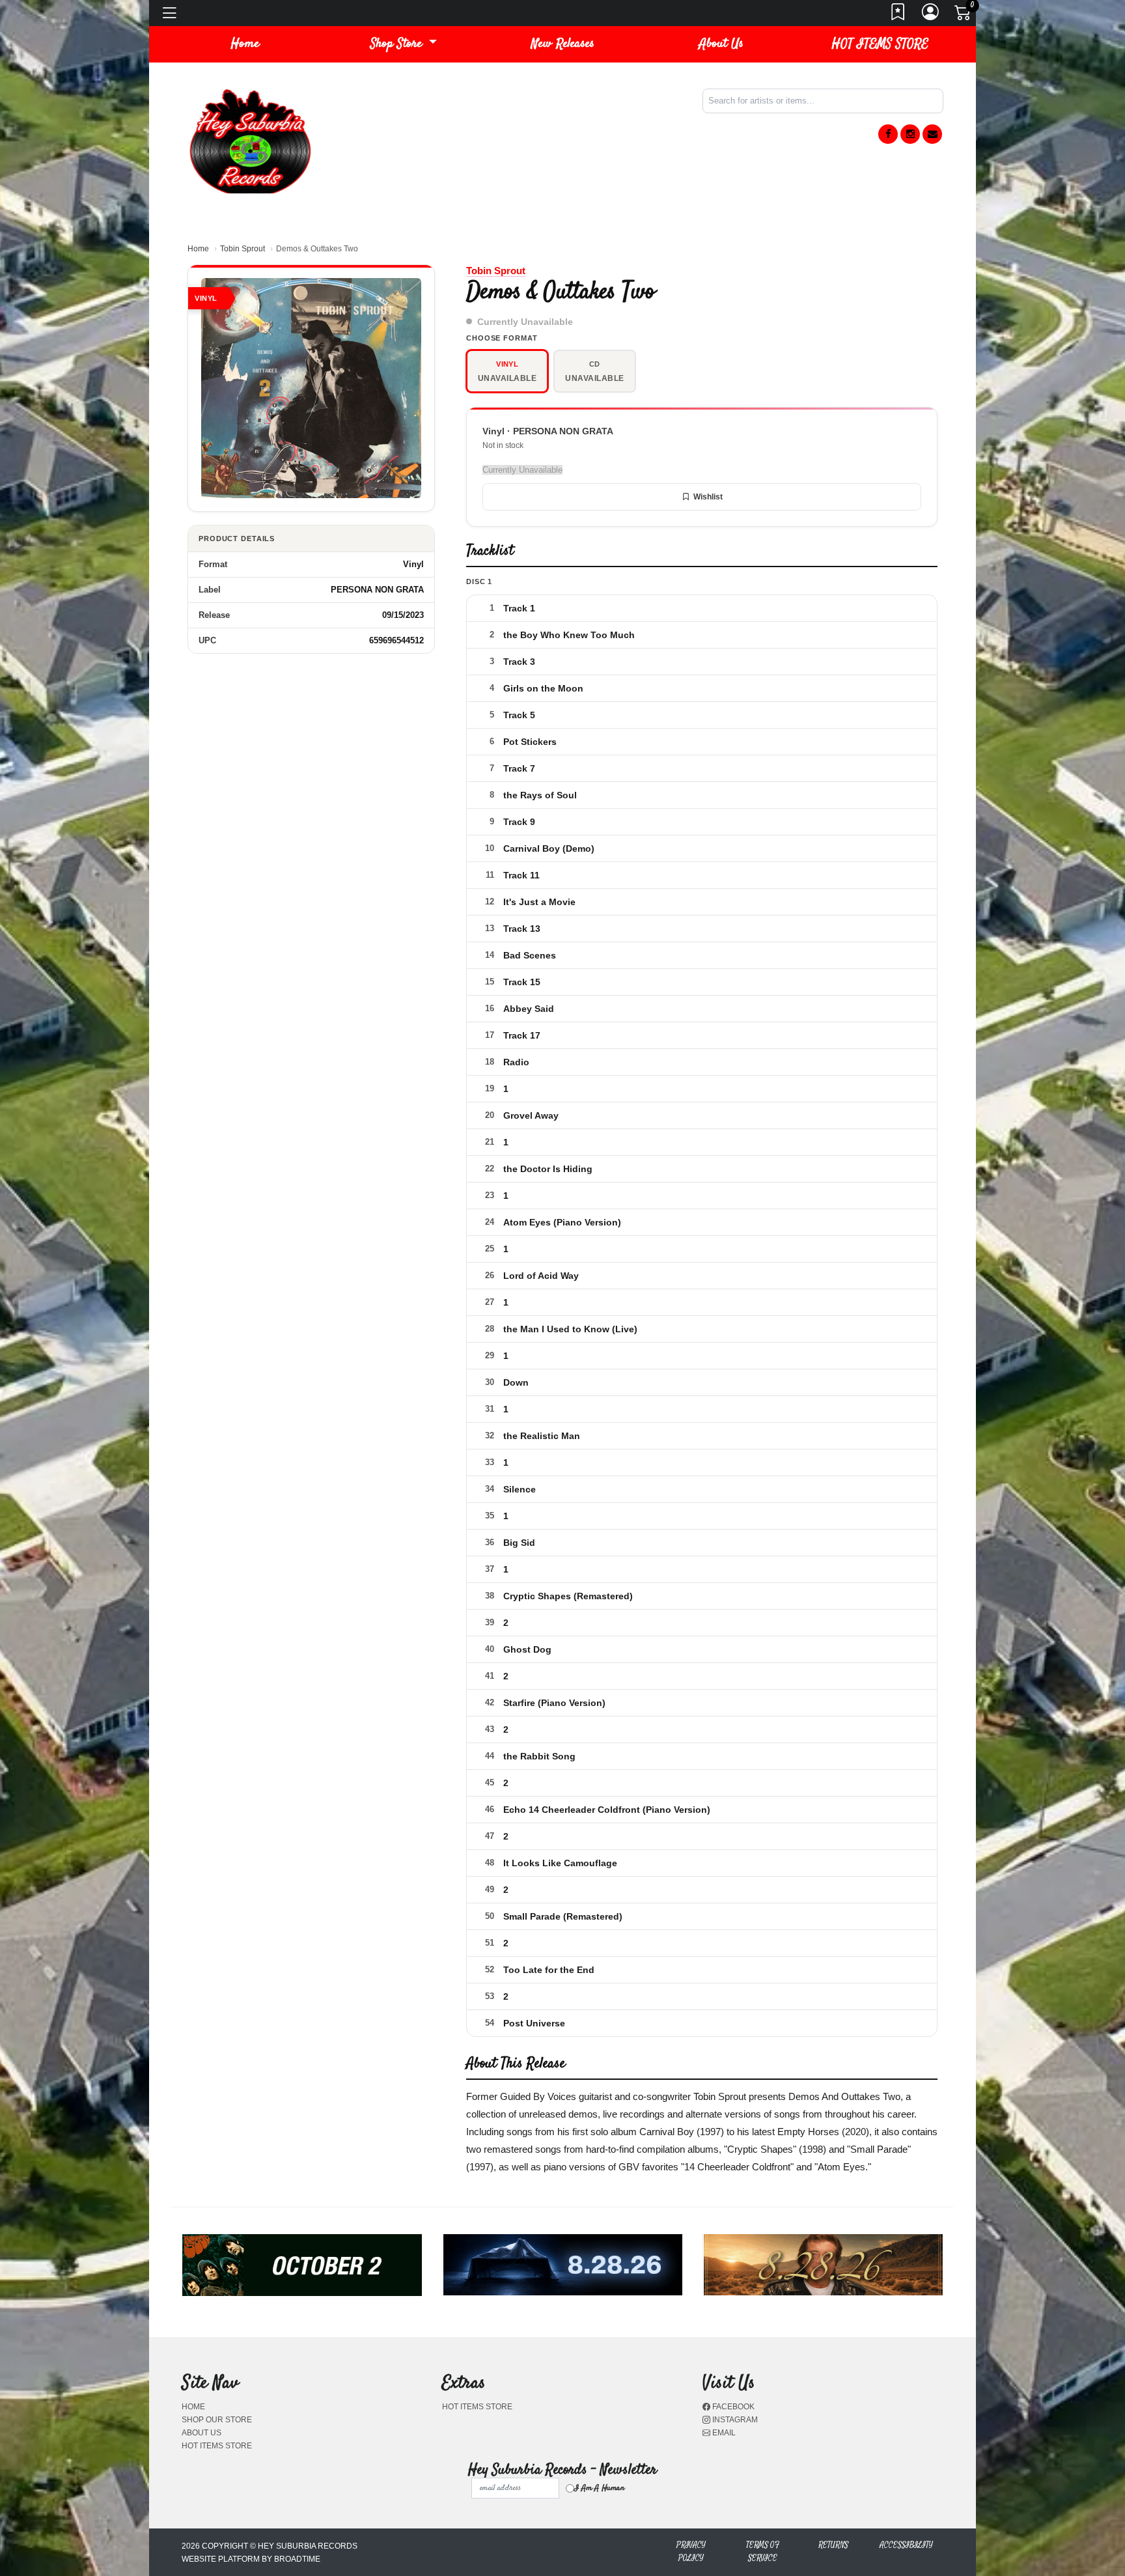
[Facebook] (888, 134)
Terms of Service (763, 2552)
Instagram (734, 2420)
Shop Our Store (217, 2420)
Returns (833, 2545)
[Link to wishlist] (898, 16)
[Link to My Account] (931, 16)
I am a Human (599, 2488)
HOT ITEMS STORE (880, 44)
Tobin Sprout (243, 249)
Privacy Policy (691, 2552)
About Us (721, 44)
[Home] (250, 140)
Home (198, 249)
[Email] (932, 134)
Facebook (732, 2407)
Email (723, 2433)
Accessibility (906, 2545)
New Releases (563, 44)
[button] (404, 44)
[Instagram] (910, 134)
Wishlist (708, 497)
